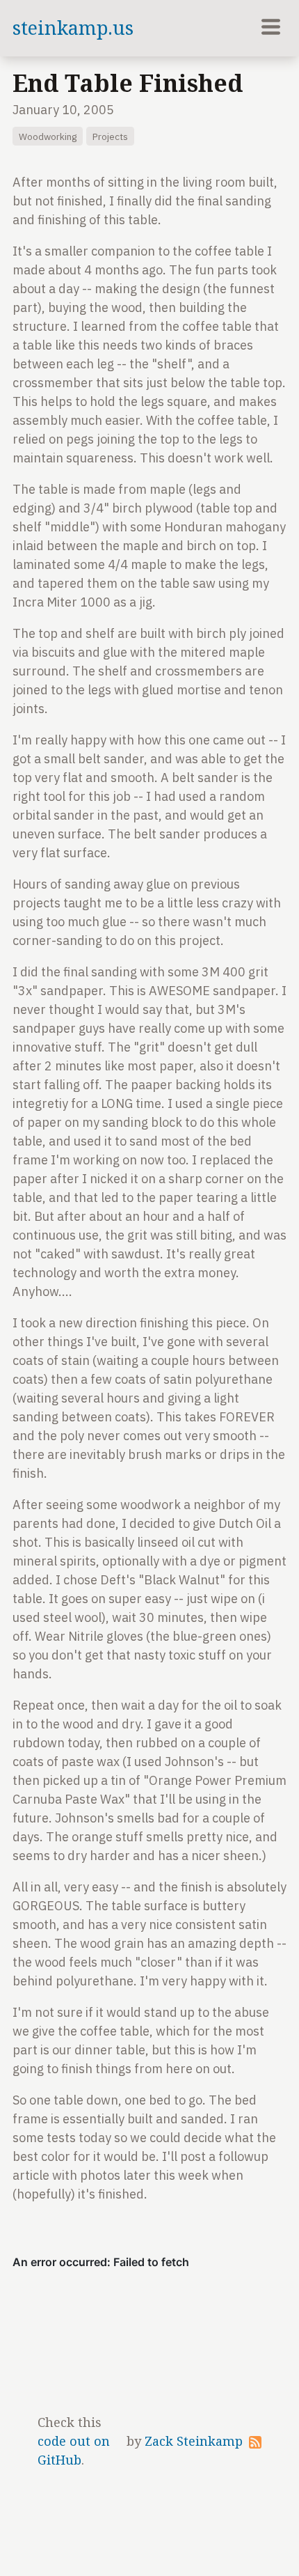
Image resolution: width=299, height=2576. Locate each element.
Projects (110, 136)
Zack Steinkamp (194, 2441)
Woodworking (48, 136)
